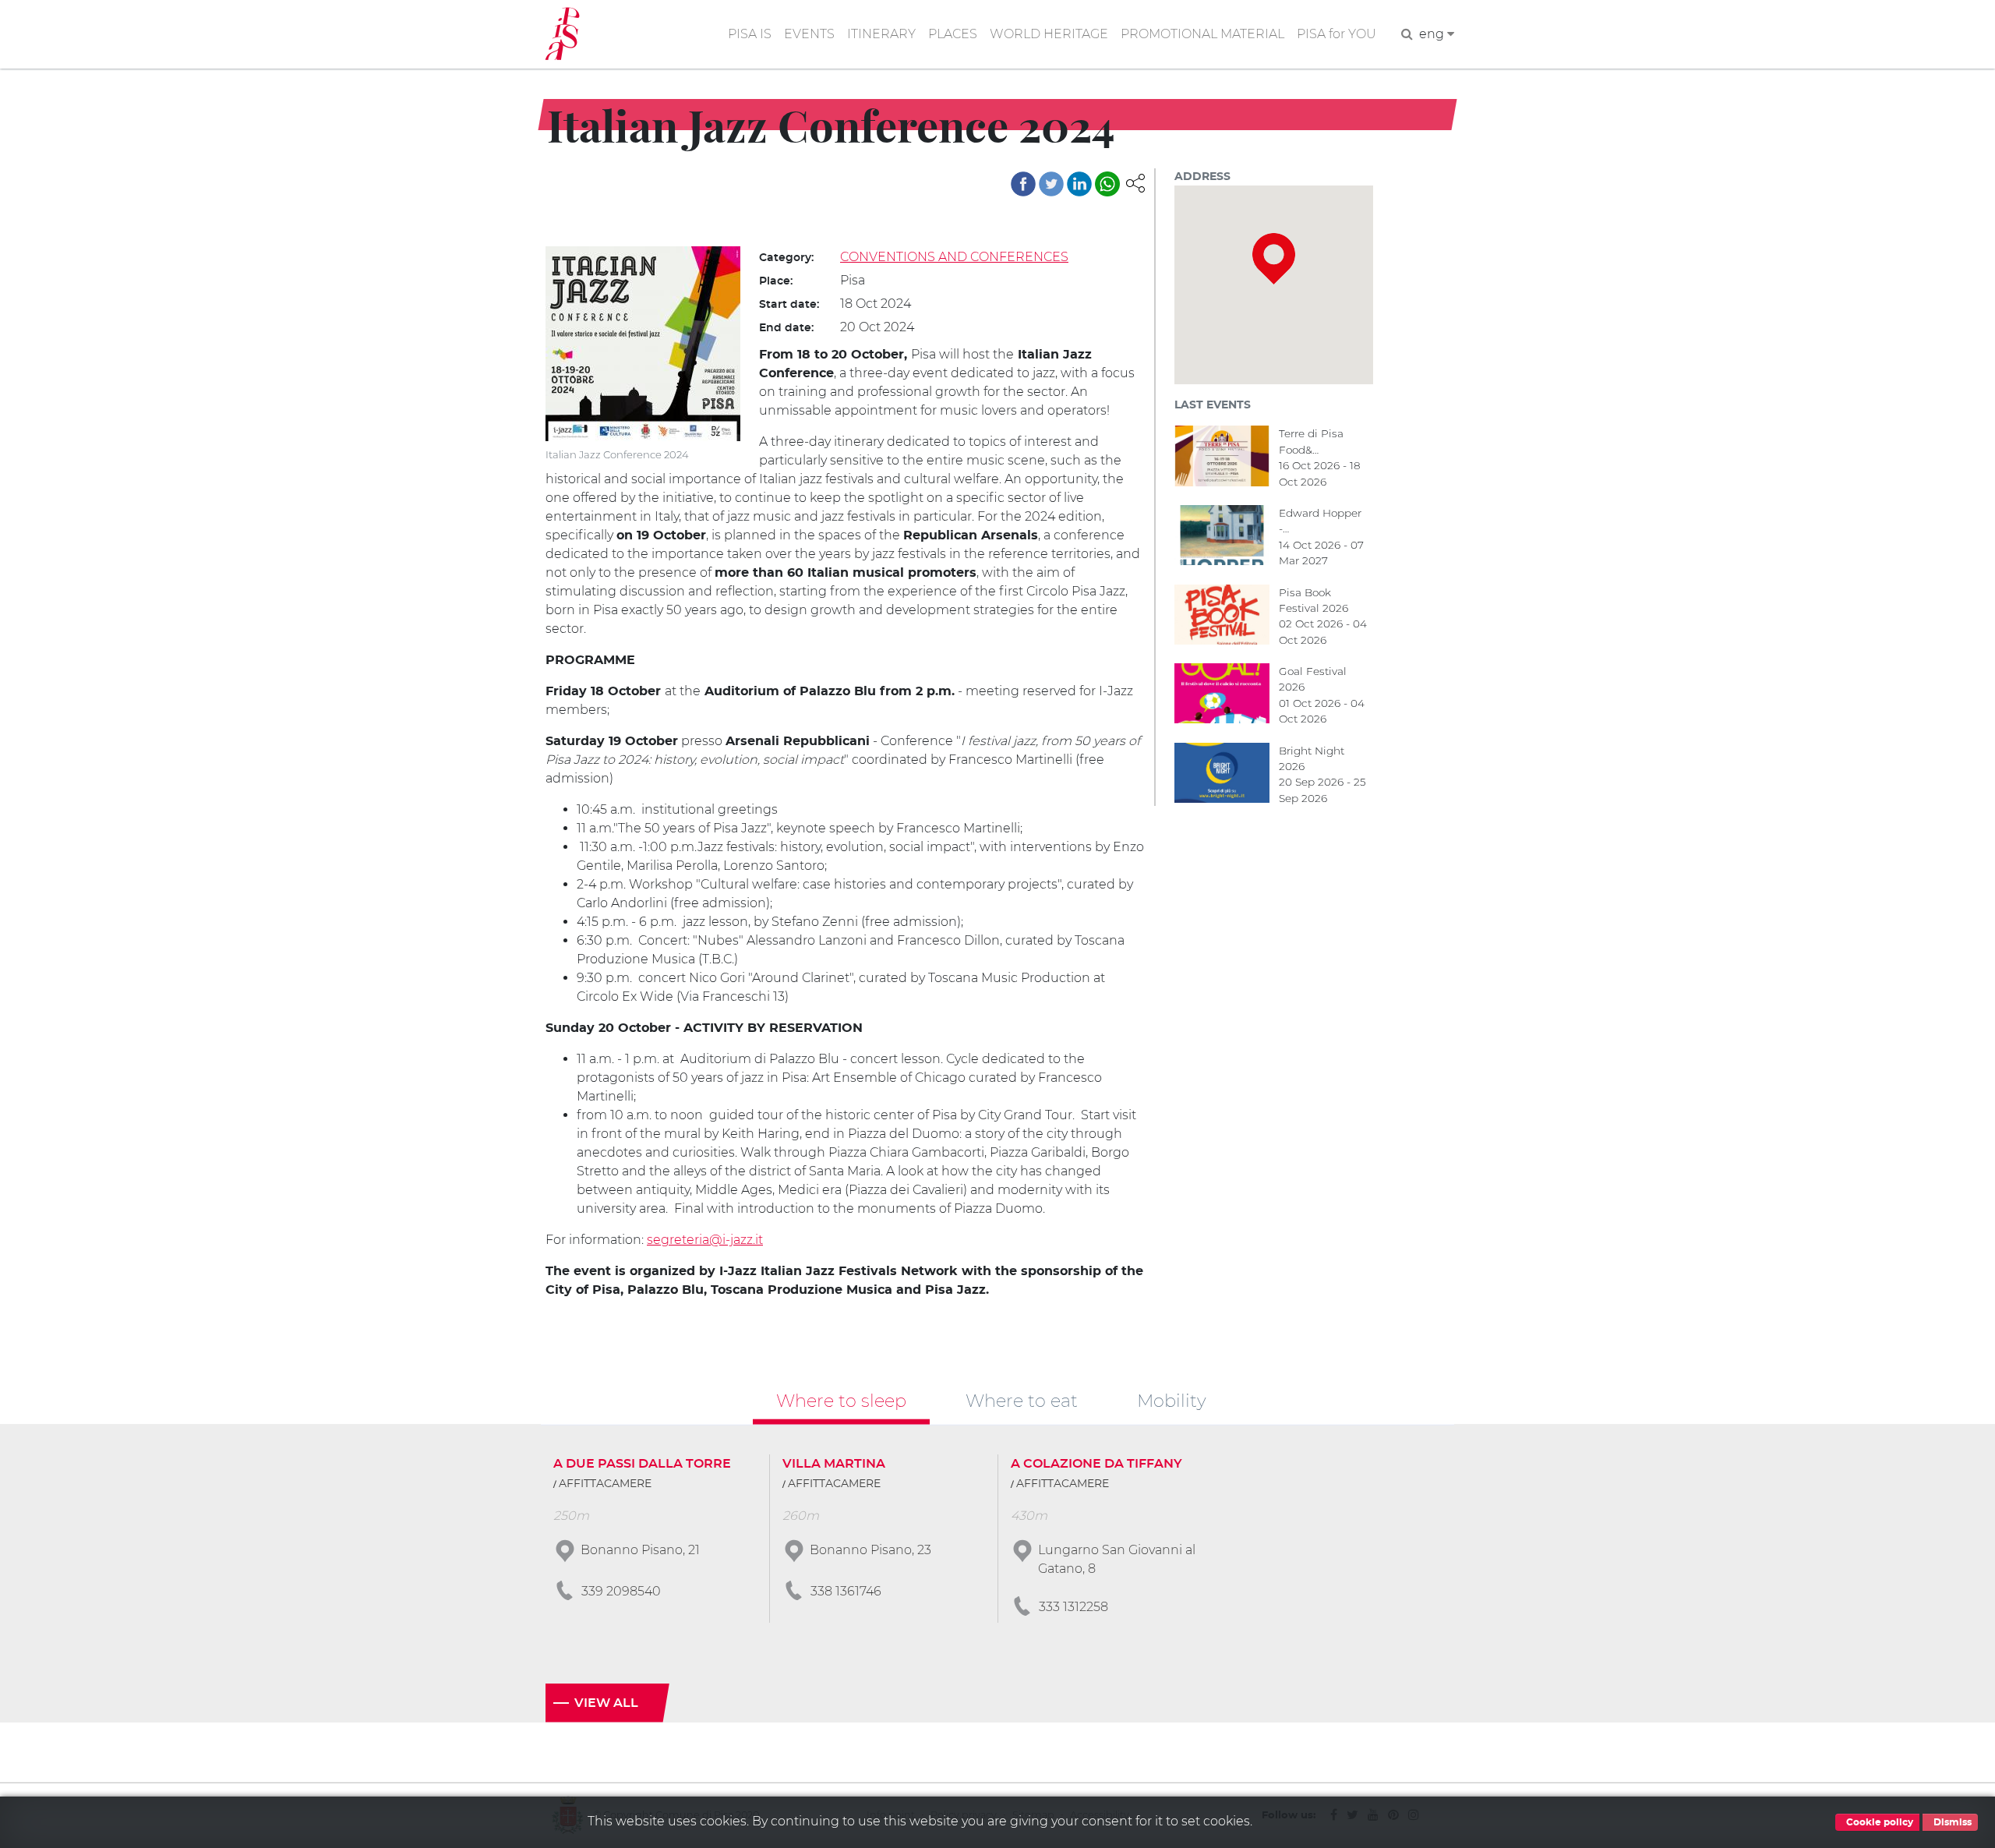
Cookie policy (1878, 1822)
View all (606, 1703)
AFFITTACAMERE (605, 1484)
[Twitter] (1051, 184)
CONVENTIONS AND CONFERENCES (954, 257)
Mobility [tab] (1172, 1401)
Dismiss (1951, 1822)
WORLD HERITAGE (1049, 34)
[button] (1135, 182)
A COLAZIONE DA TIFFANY (1096, 1464)
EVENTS (809, 34)
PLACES (953, 34)
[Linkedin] (1079, 184)
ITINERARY (881, 34)
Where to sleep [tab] (841, 1401)
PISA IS (750, 34)
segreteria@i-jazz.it (705, 1240)
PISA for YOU (1336, 34)
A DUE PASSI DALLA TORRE (642, 1464)
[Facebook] (1023, 184)
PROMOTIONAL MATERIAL (1202, 34)
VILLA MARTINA (834, 1464)
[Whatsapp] (1107, 184)
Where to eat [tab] (1022, 1401)
